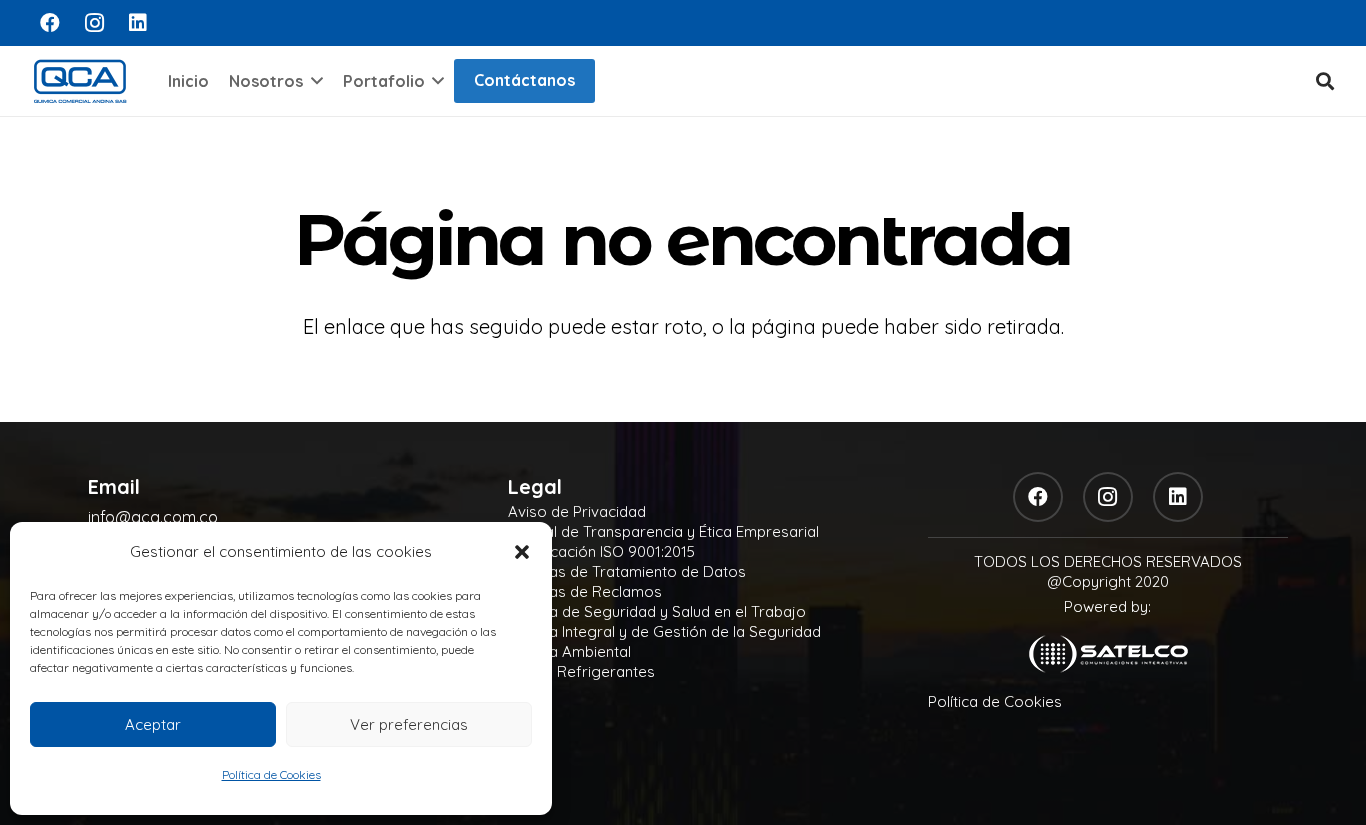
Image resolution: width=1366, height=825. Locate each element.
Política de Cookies (271, 774)
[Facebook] (50, 23)
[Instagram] (94, 23)
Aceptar (153, 724)
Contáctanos (524, 80)
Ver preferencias (409, 724)
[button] (522, 552)
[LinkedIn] (138, 23)
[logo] (80, 81)
